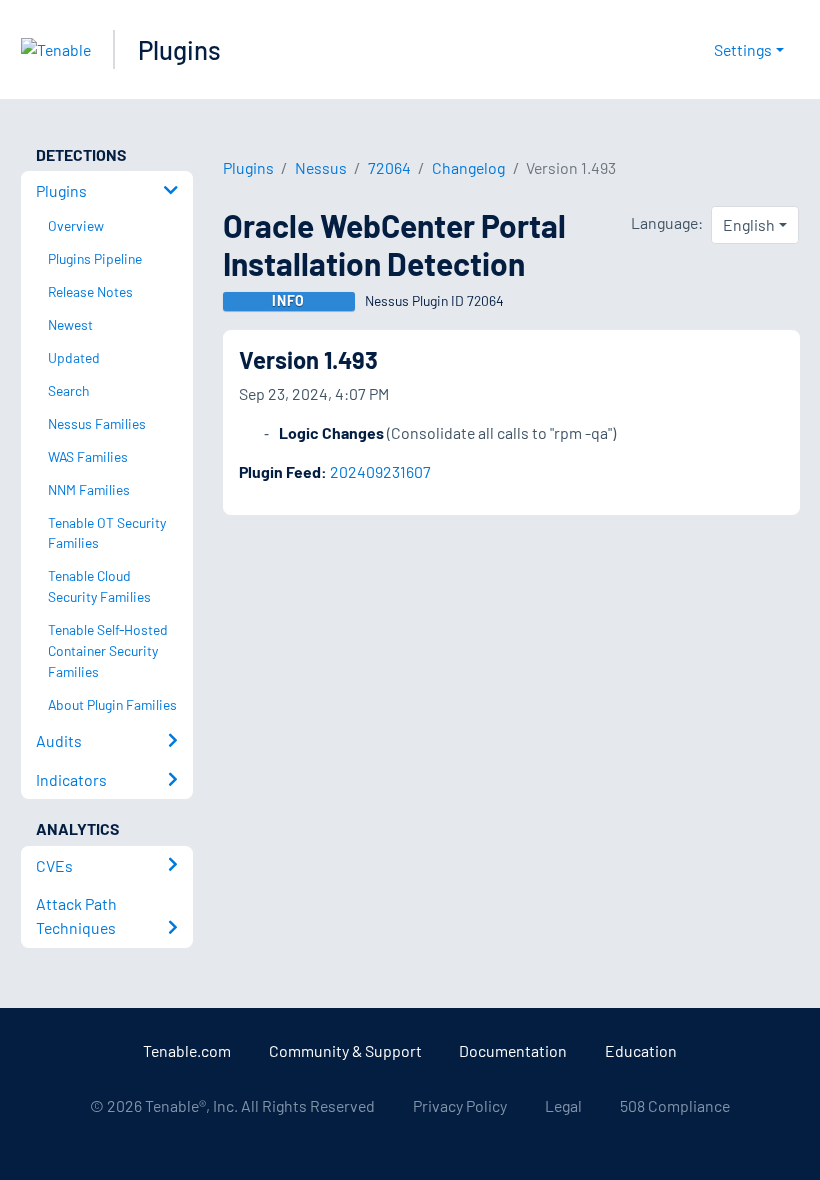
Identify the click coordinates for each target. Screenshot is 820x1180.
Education (641, 1050)
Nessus (321, 167)
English (749, 224)
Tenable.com (187, 1050)
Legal (563, 1105)
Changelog (468, 167)
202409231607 (380, 471)
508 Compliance (675, 1105)
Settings (743, 49)
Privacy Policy (460, 1105)
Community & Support (345, 1050)
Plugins (179, 49)
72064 (389, 167)
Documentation (513, 1050)
